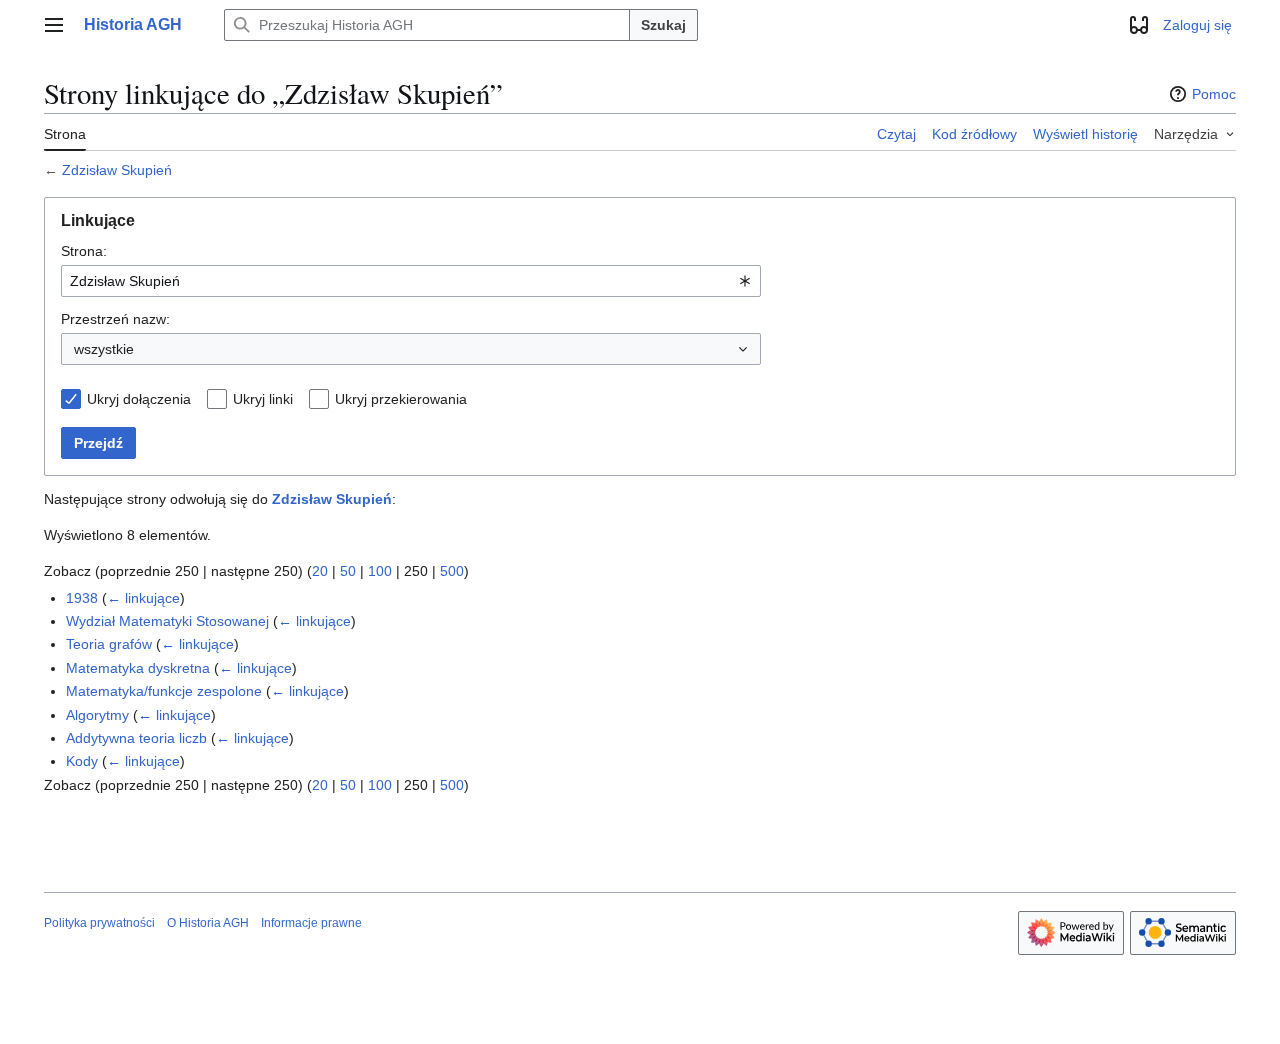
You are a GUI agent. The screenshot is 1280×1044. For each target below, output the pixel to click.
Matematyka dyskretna (138, 668)
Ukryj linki (263, 399)
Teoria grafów (109, 644)
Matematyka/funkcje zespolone (164, 691)
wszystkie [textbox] (104, 349)
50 (348, 571)
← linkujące (143, 598)
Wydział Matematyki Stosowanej (167, 621)
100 (380, 571)
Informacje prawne (311, 923)
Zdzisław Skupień (117, 170)
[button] (54, 25)
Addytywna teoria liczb (136, 738)
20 (320, 571)
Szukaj (663, 25)
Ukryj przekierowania (401, 399)
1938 (82, 598)
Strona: (84, 251)
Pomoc (1214, 94)
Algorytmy (97, 715)
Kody (82, 761)
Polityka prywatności (99, 923)
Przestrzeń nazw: (115, 319)
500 (452, 571)
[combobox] (411, 281)
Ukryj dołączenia (139, 399)
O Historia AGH (208, 923)
